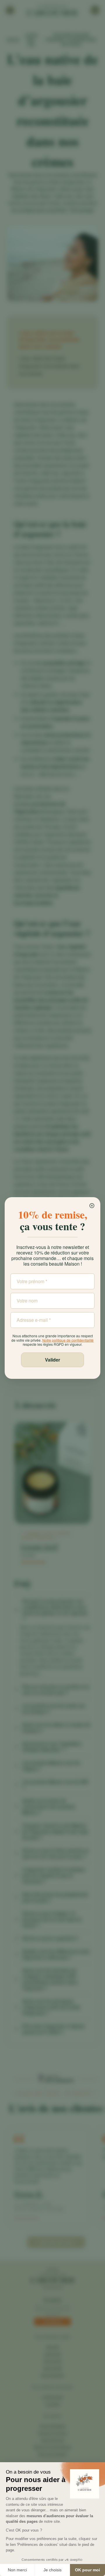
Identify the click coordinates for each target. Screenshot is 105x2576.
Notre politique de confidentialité (68, 1340)
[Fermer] (92, 1206)
